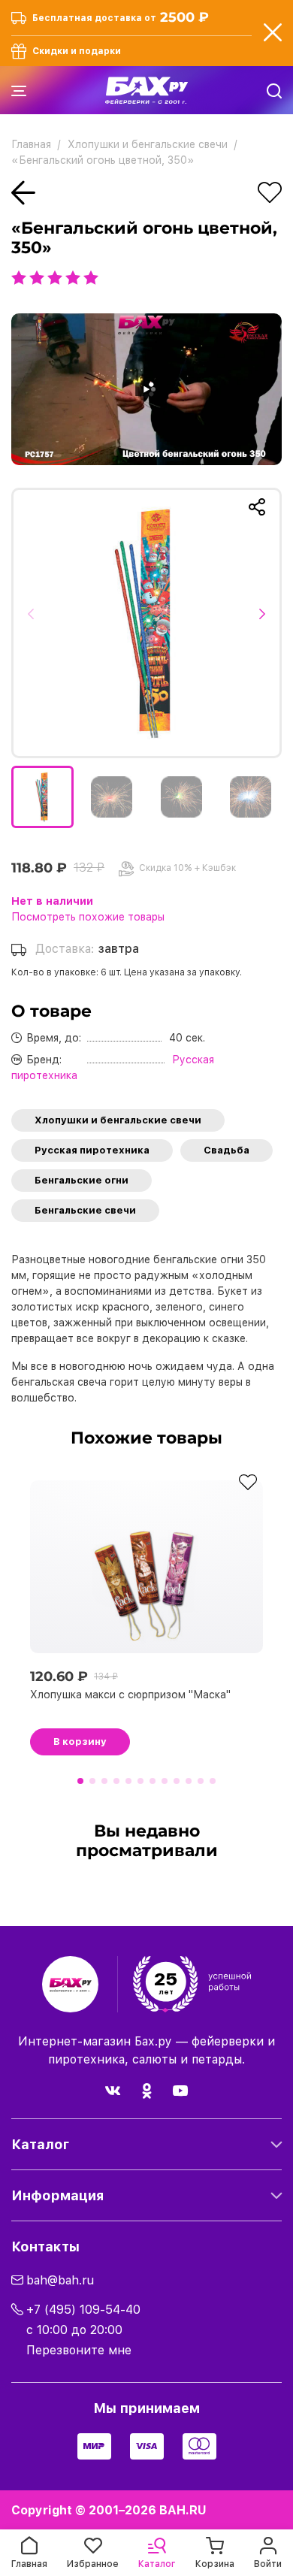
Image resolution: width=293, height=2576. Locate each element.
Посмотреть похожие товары (88, 917)
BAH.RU (183, 2510)
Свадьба (227, 1150)
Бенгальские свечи (85, 1210)
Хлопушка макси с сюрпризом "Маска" (130, 1695)
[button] (36, 623)
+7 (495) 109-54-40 (83, 2310)
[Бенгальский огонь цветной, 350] (146, 623)
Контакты (45, 2246)
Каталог (40, 2144)
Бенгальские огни (82, 1180)
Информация (57, 2195)
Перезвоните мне (79, 2350)
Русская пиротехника (92, 1150)
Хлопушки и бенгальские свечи (118, 1120)
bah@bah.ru (60, 2280)
